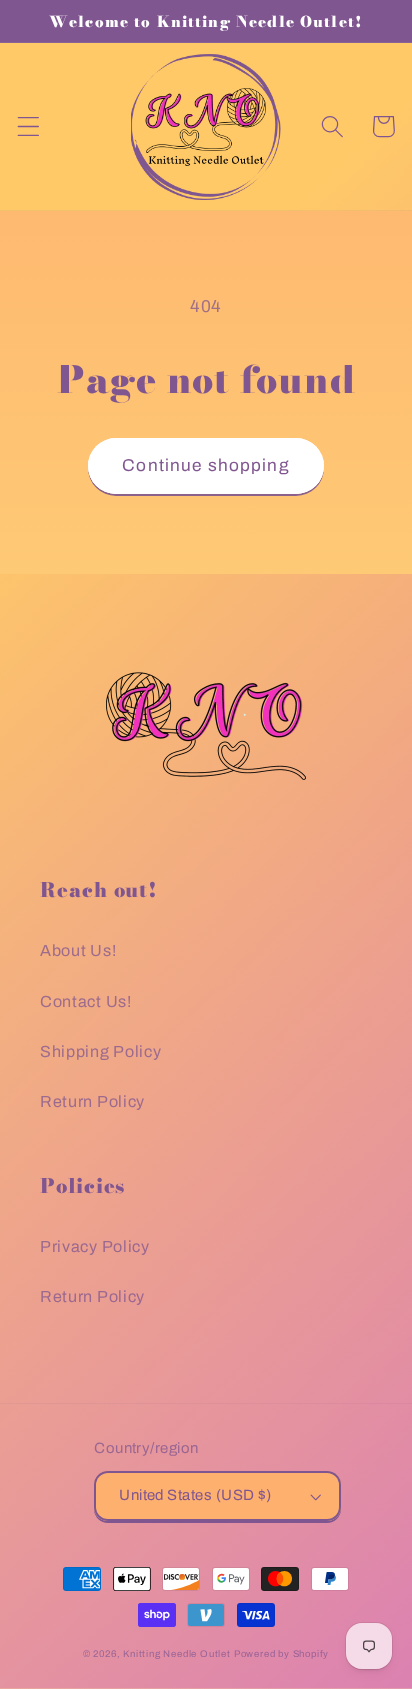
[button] (28, 126)
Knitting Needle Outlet (177, 1654)
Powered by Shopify (282, 1654)
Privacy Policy (95, 1246)
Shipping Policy (100, 1051)
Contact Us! (86, 1001)
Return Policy (92, 1101)
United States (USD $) (195, 1495)
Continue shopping (206, 465)
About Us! (78, 950)
